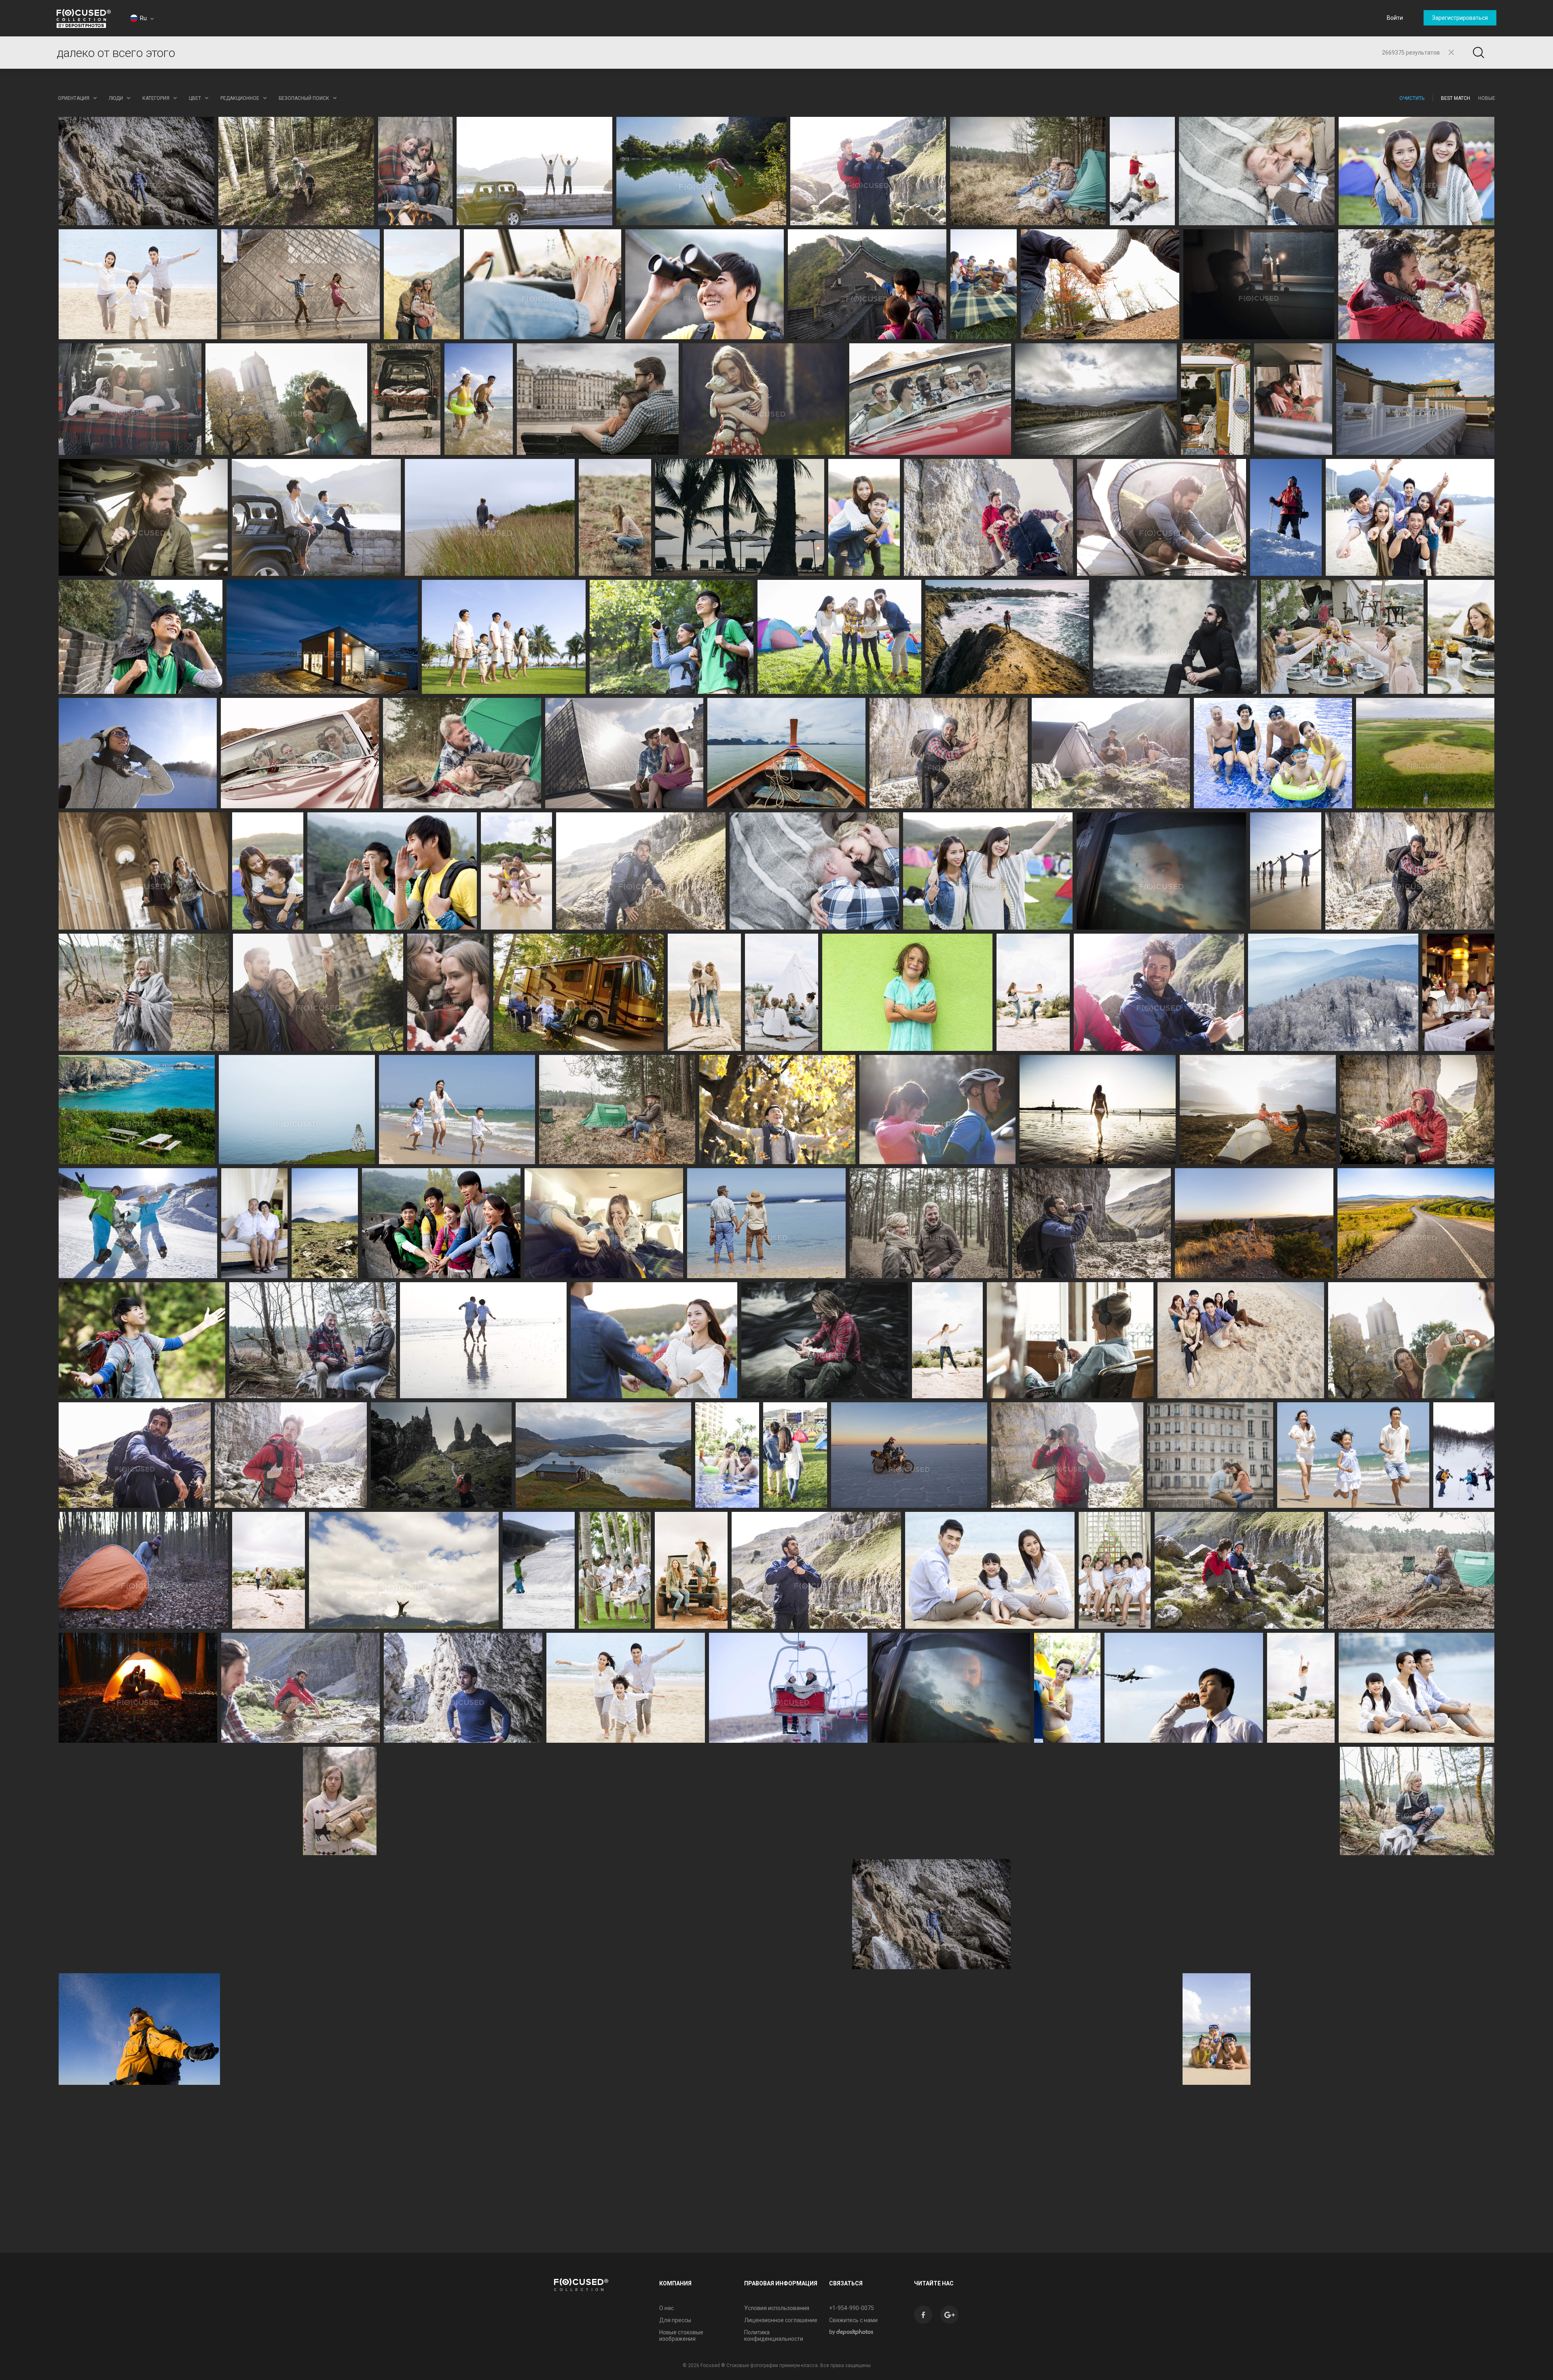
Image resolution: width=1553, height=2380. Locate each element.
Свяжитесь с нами (853, 2320)
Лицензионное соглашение (781, 2320)
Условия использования (777, 2308)
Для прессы (675, 2320)
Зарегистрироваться (1460, 18)
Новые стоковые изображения (681, 2336)
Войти (1395, 18)
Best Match (1456, 98)
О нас (666, 2308)
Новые (1487, 98)
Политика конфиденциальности (774, 2336)
